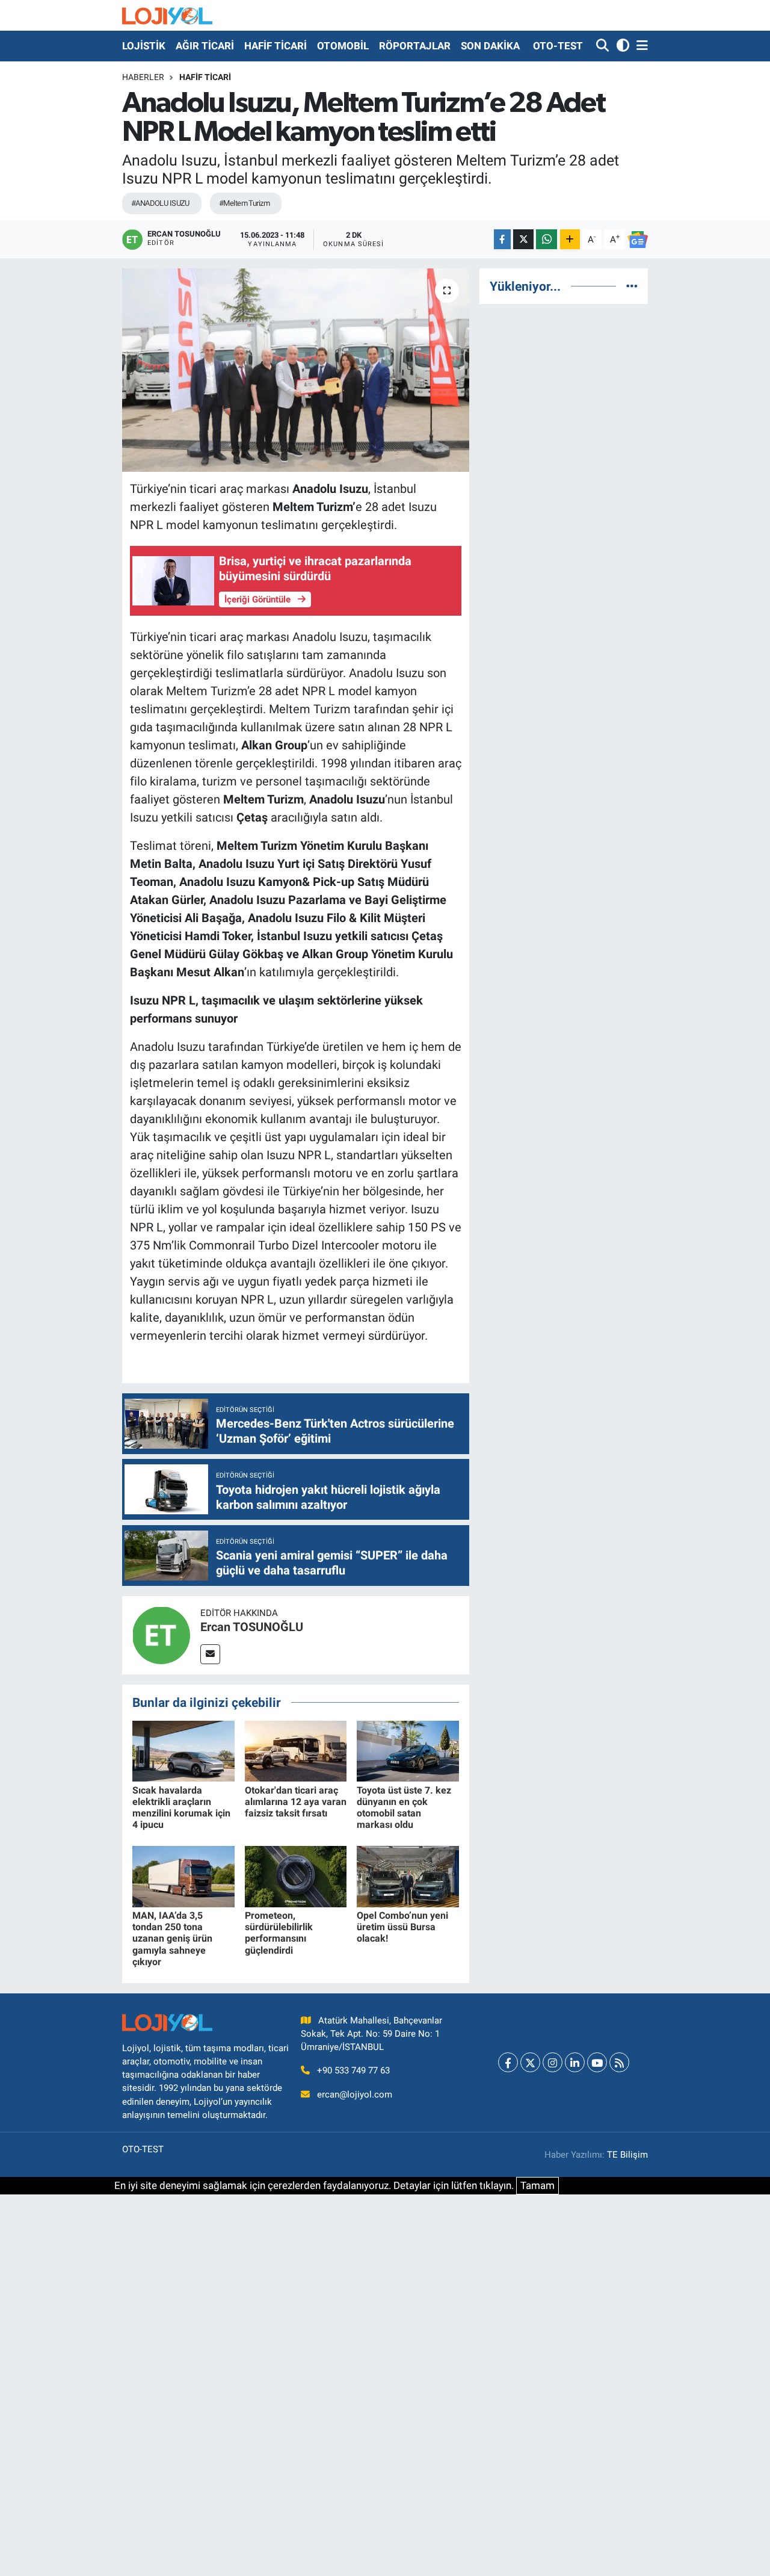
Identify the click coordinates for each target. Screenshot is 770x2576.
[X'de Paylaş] (523, 239)
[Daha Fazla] (570, 239)
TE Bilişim (627, 2155)
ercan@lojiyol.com (355, 2095)
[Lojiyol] (167, 15)
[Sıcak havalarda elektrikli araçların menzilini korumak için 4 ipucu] (183, 1750)
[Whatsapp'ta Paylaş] (547, 239)
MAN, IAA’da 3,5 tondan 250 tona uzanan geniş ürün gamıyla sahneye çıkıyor (172, 1939)
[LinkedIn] (575, 2062)
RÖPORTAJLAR (415, 46)
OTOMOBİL (343, 46)
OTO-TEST (558, 46)
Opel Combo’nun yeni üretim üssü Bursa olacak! (402, 1927)
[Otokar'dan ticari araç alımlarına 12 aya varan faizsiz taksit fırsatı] (296, 1750)
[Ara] (604, 46)
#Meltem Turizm (244, 203)
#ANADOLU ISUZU (160, 203)
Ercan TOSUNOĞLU (252, 1627)
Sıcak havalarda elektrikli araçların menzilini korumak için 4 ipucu (181, 1808)
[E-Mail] (210, 1654)
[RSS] (619, 2062)
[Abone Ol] (638, 240)
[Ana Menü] (640, 46)
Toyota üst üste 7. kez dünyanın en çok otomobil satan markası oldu (404, 1808)
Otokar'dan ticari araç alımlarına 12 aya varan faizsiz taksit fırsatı (296, 1802)
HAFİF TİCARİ (276, 46)
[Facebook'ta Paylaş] (502, 239)
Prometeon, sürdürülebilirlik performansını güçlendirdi (279, 1933)
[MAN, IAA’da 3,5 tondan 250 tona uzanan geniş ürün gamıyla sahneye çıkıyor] (183, 1875)
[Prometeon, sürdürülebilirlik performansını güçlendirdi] (296, 1875)
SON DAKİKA (490, 46)
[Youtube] (597, 2062)
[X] (530, 2062)
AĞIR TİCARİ (205, 46)
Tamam (537, 2185)
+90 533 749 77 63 (353, 2070)
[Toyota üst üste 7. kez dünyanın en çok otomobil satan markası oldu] (408, 1750)
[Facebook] (508, 2062)
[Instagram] (553, 2062)
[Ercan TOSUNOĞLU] (161, 1634)
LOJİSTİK (144, 46)
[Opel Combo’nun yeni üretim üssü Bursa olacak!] (408, 1875)
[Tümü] (632, 286)
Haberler (143, 77)
